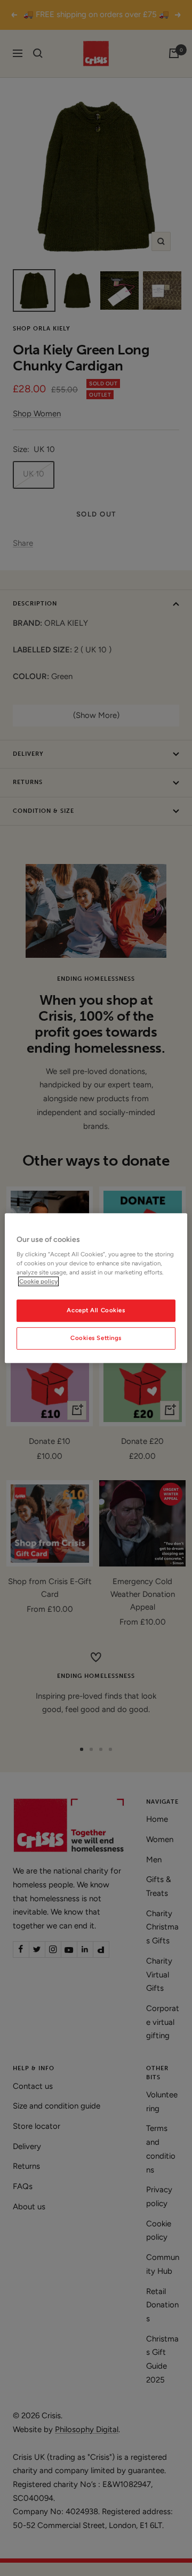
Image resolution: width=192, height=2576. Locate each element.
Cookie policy (38, 1281)
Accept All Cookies (96, 1311)
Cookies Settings (96, 1338)
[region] (96, 1288)
